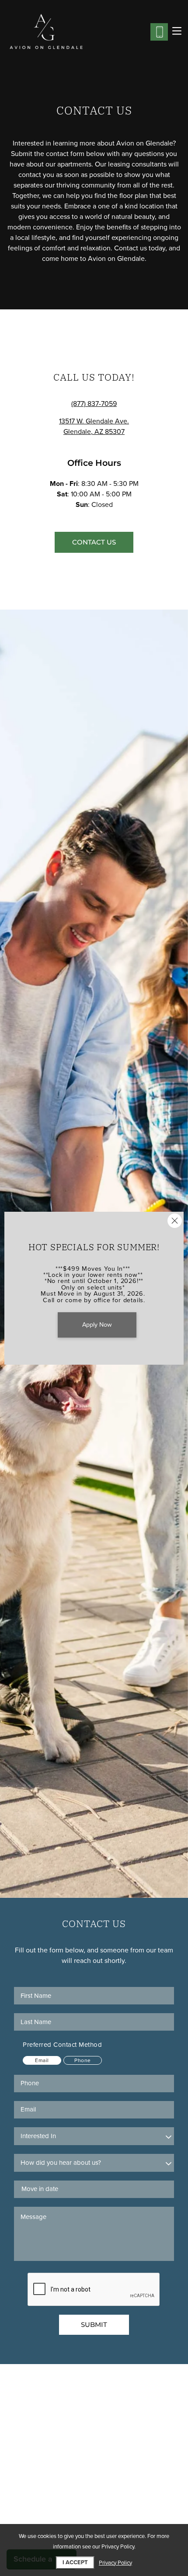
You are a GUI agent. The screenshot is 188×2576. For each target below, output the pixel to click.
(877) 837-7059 (94, 404)
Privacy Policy (115, 2563)
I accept (75, 2562)
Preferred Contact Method (62, 2045)
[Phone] (159, 32)
